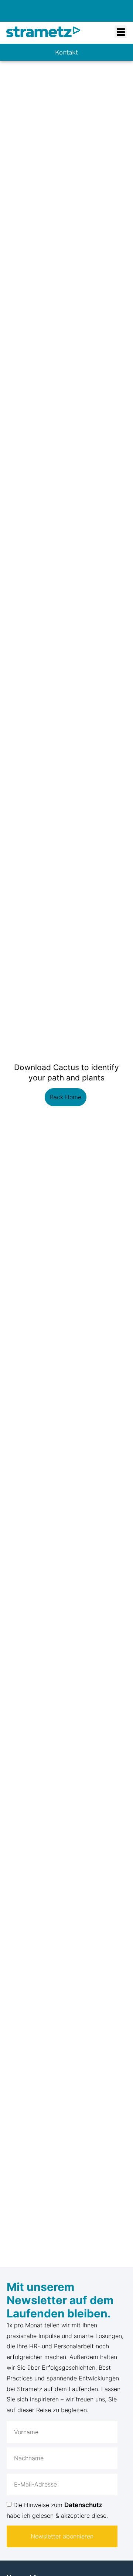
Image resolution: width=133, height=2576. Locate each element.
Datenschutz (83, 2505)
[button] (121, 32)
